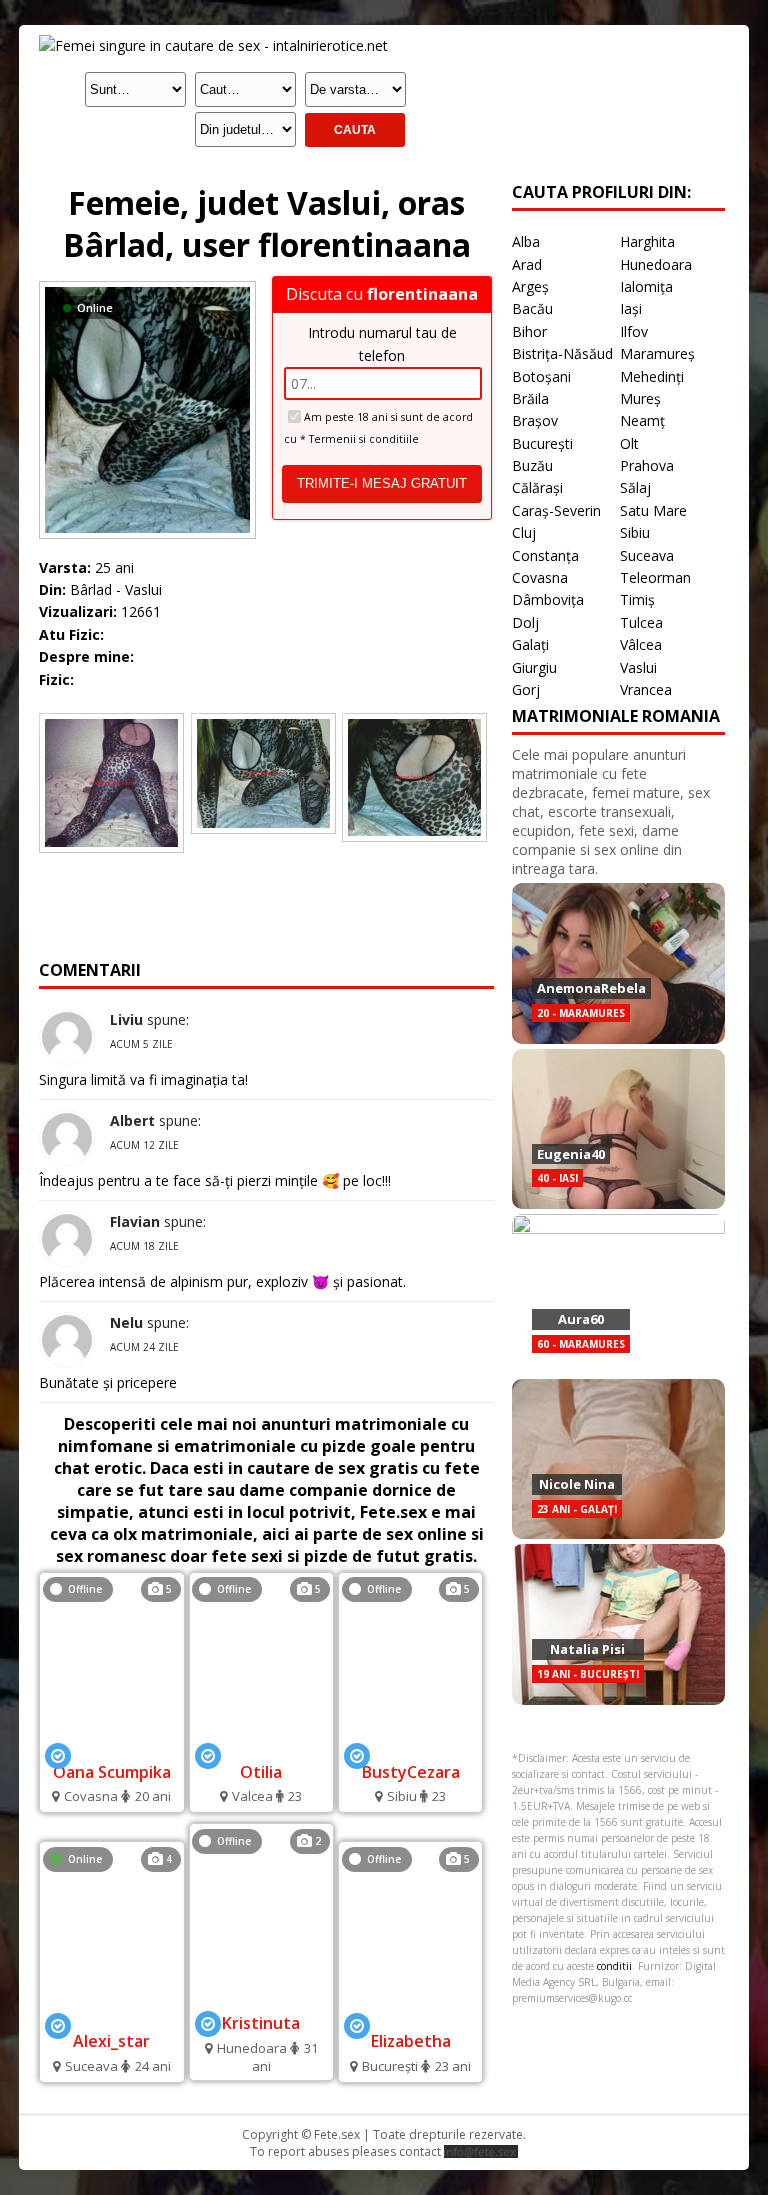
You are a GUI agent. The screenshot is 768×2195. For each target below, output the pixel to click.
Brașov (535, 420)
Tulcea (641, 622)
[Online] (147, 286)
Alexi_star (111, 2041)
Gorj (526, 689)
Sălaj (635, 487)
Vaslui (638, 667)
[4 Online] (112, 2014)
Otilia (261, 1772)
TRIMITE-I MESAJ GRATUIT (382, 483)
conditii (614, 1966)
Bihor (529, 331)
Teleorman (655, 577)
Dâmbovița (548, 599)
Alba (526, 241)
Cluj (524, 532)
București (542, 443)
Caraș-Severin (556, 510)
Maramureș (657, 353)
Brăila (530, 398)
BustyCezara (411, 1772)
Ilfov (634, 331)
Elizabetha (411, 2041)
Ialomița (646, 286)
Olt (629, 443)
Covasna (540, 577)
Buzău (532, 465)
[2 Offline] (261, 1996)
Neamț (642, 420)
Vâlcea (641, 644)
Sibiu (635, 532)
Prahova (647, 465)
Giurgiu (534, 667)
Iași (631, 308)
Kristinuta (261, 2023)
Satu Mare (653, 510)
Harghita (647, 241)
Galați (530, 644)
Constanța (545, 555)
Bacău (532, 308)
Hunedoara (656, 264)
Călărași (537, 487)
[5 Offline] (112, 1744)
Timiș (637, 599)
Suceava (647, 555)
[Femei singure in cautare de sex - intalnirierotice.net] (213, 45)
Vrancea (646, 689)
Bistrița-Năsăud (562, 353)
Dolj (525, 622)
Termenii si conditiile (364, 439)
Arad (527, 264)
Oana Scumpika (112, 1772)
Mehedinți (652, 376)
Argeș (530, 286)
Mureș (640, 398)
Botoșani (541, 376)
